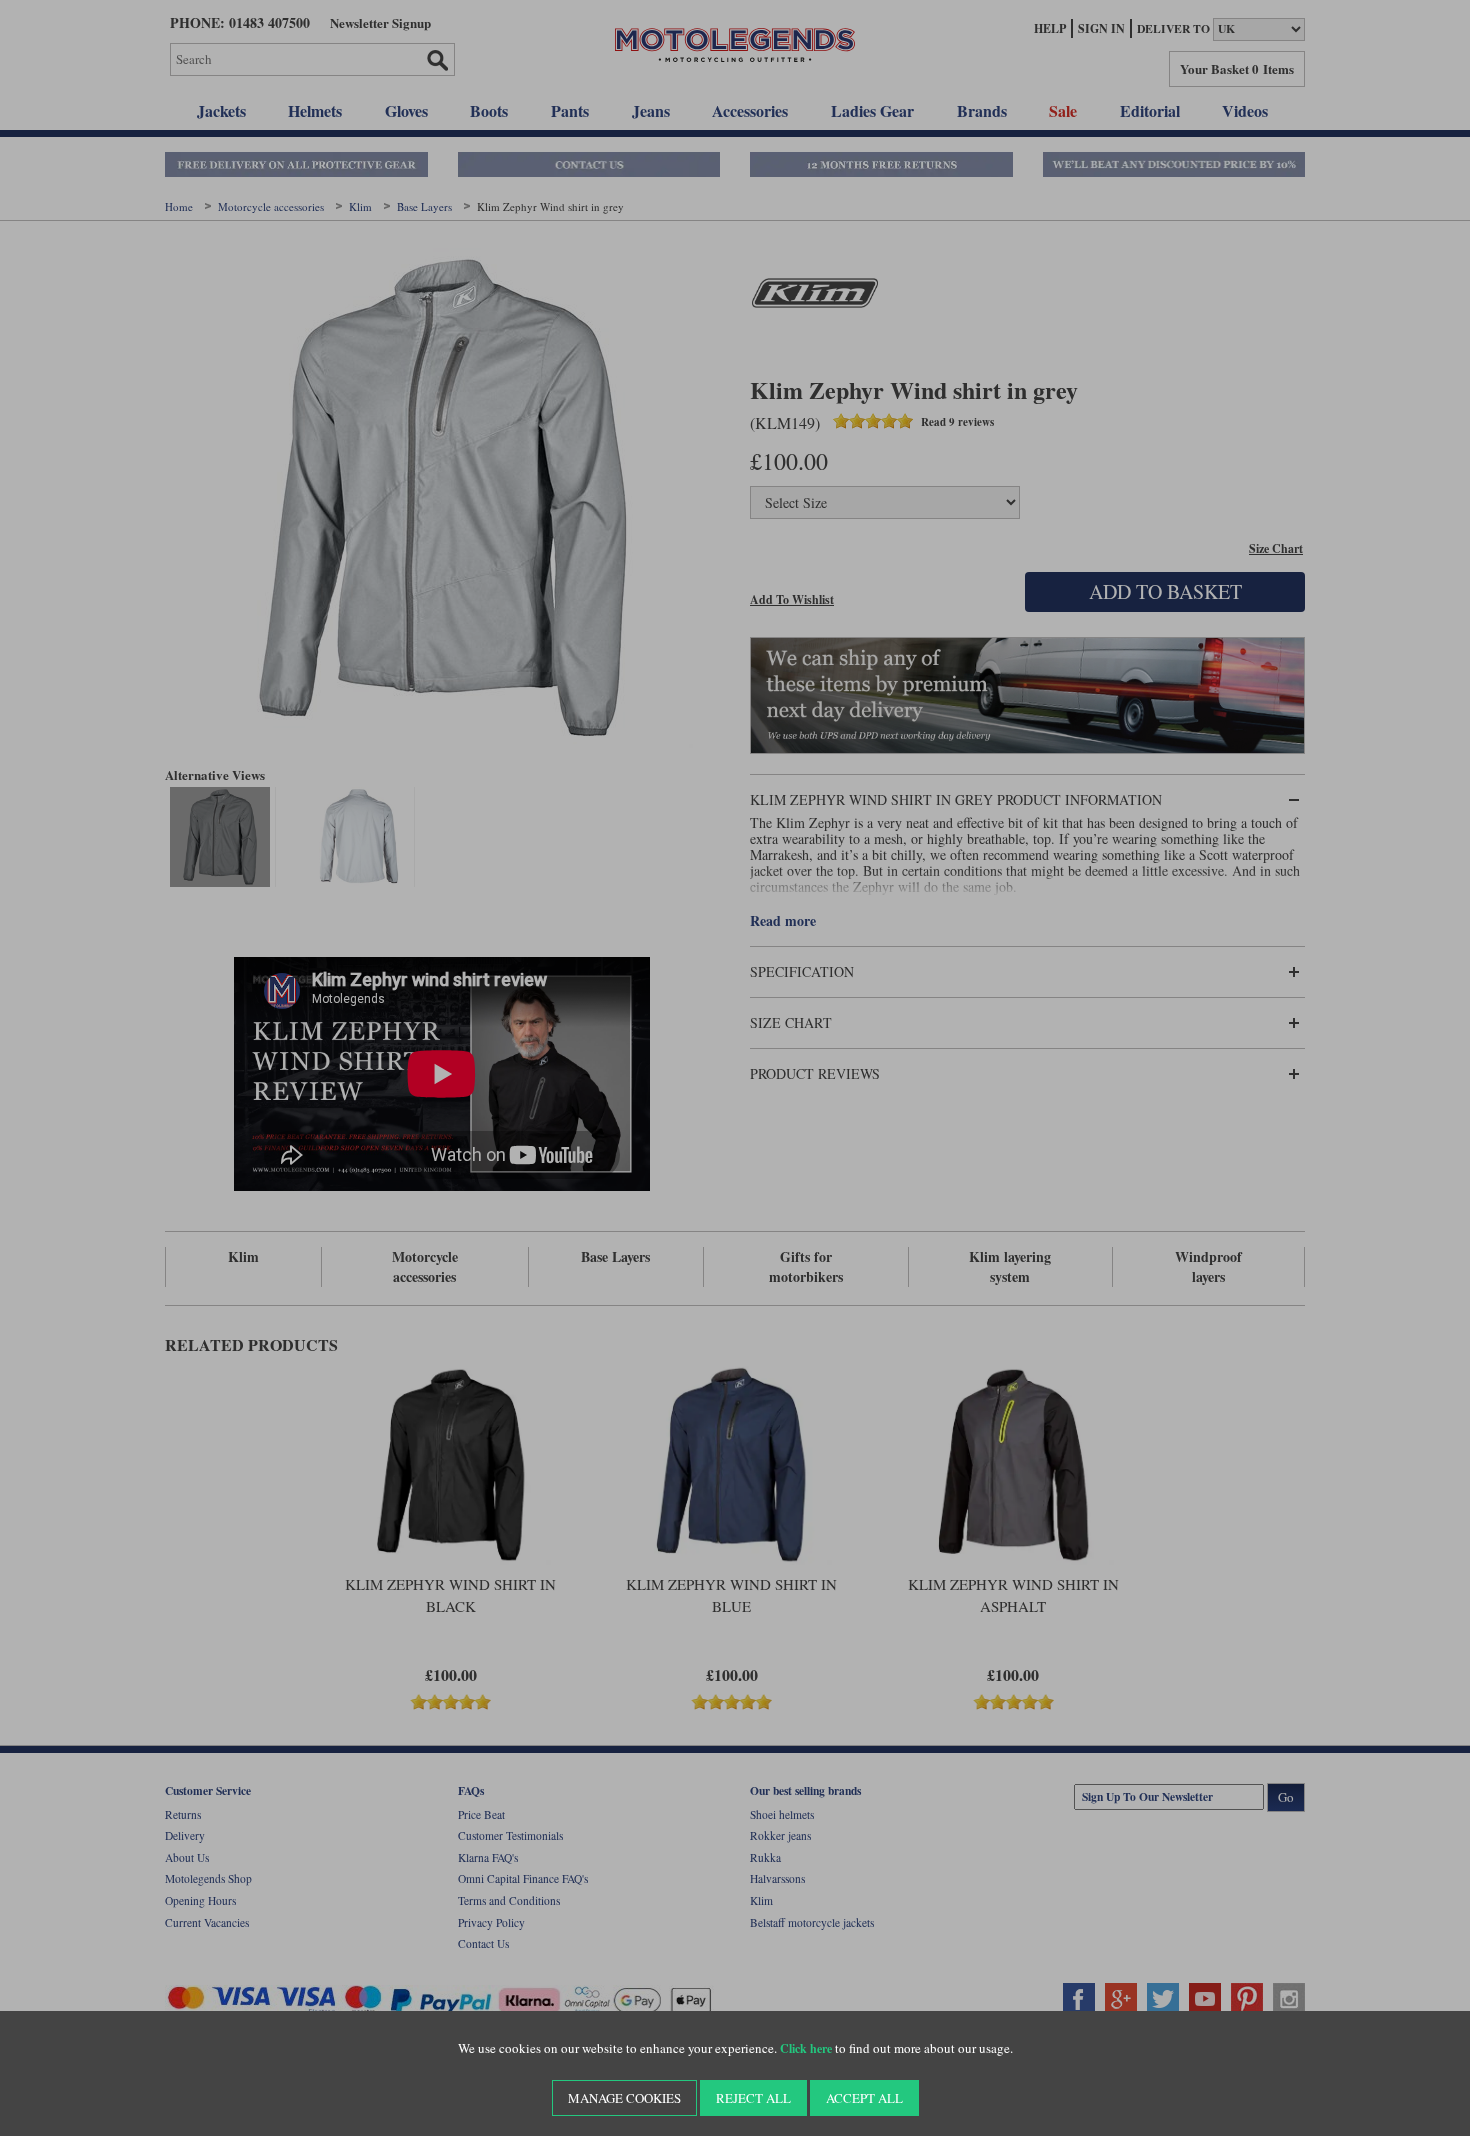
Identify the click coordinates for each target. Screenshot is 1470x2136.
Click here (806, 2048)
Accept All (864, 2098)
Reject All (753, 2098)
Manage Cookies (624, 2098)
